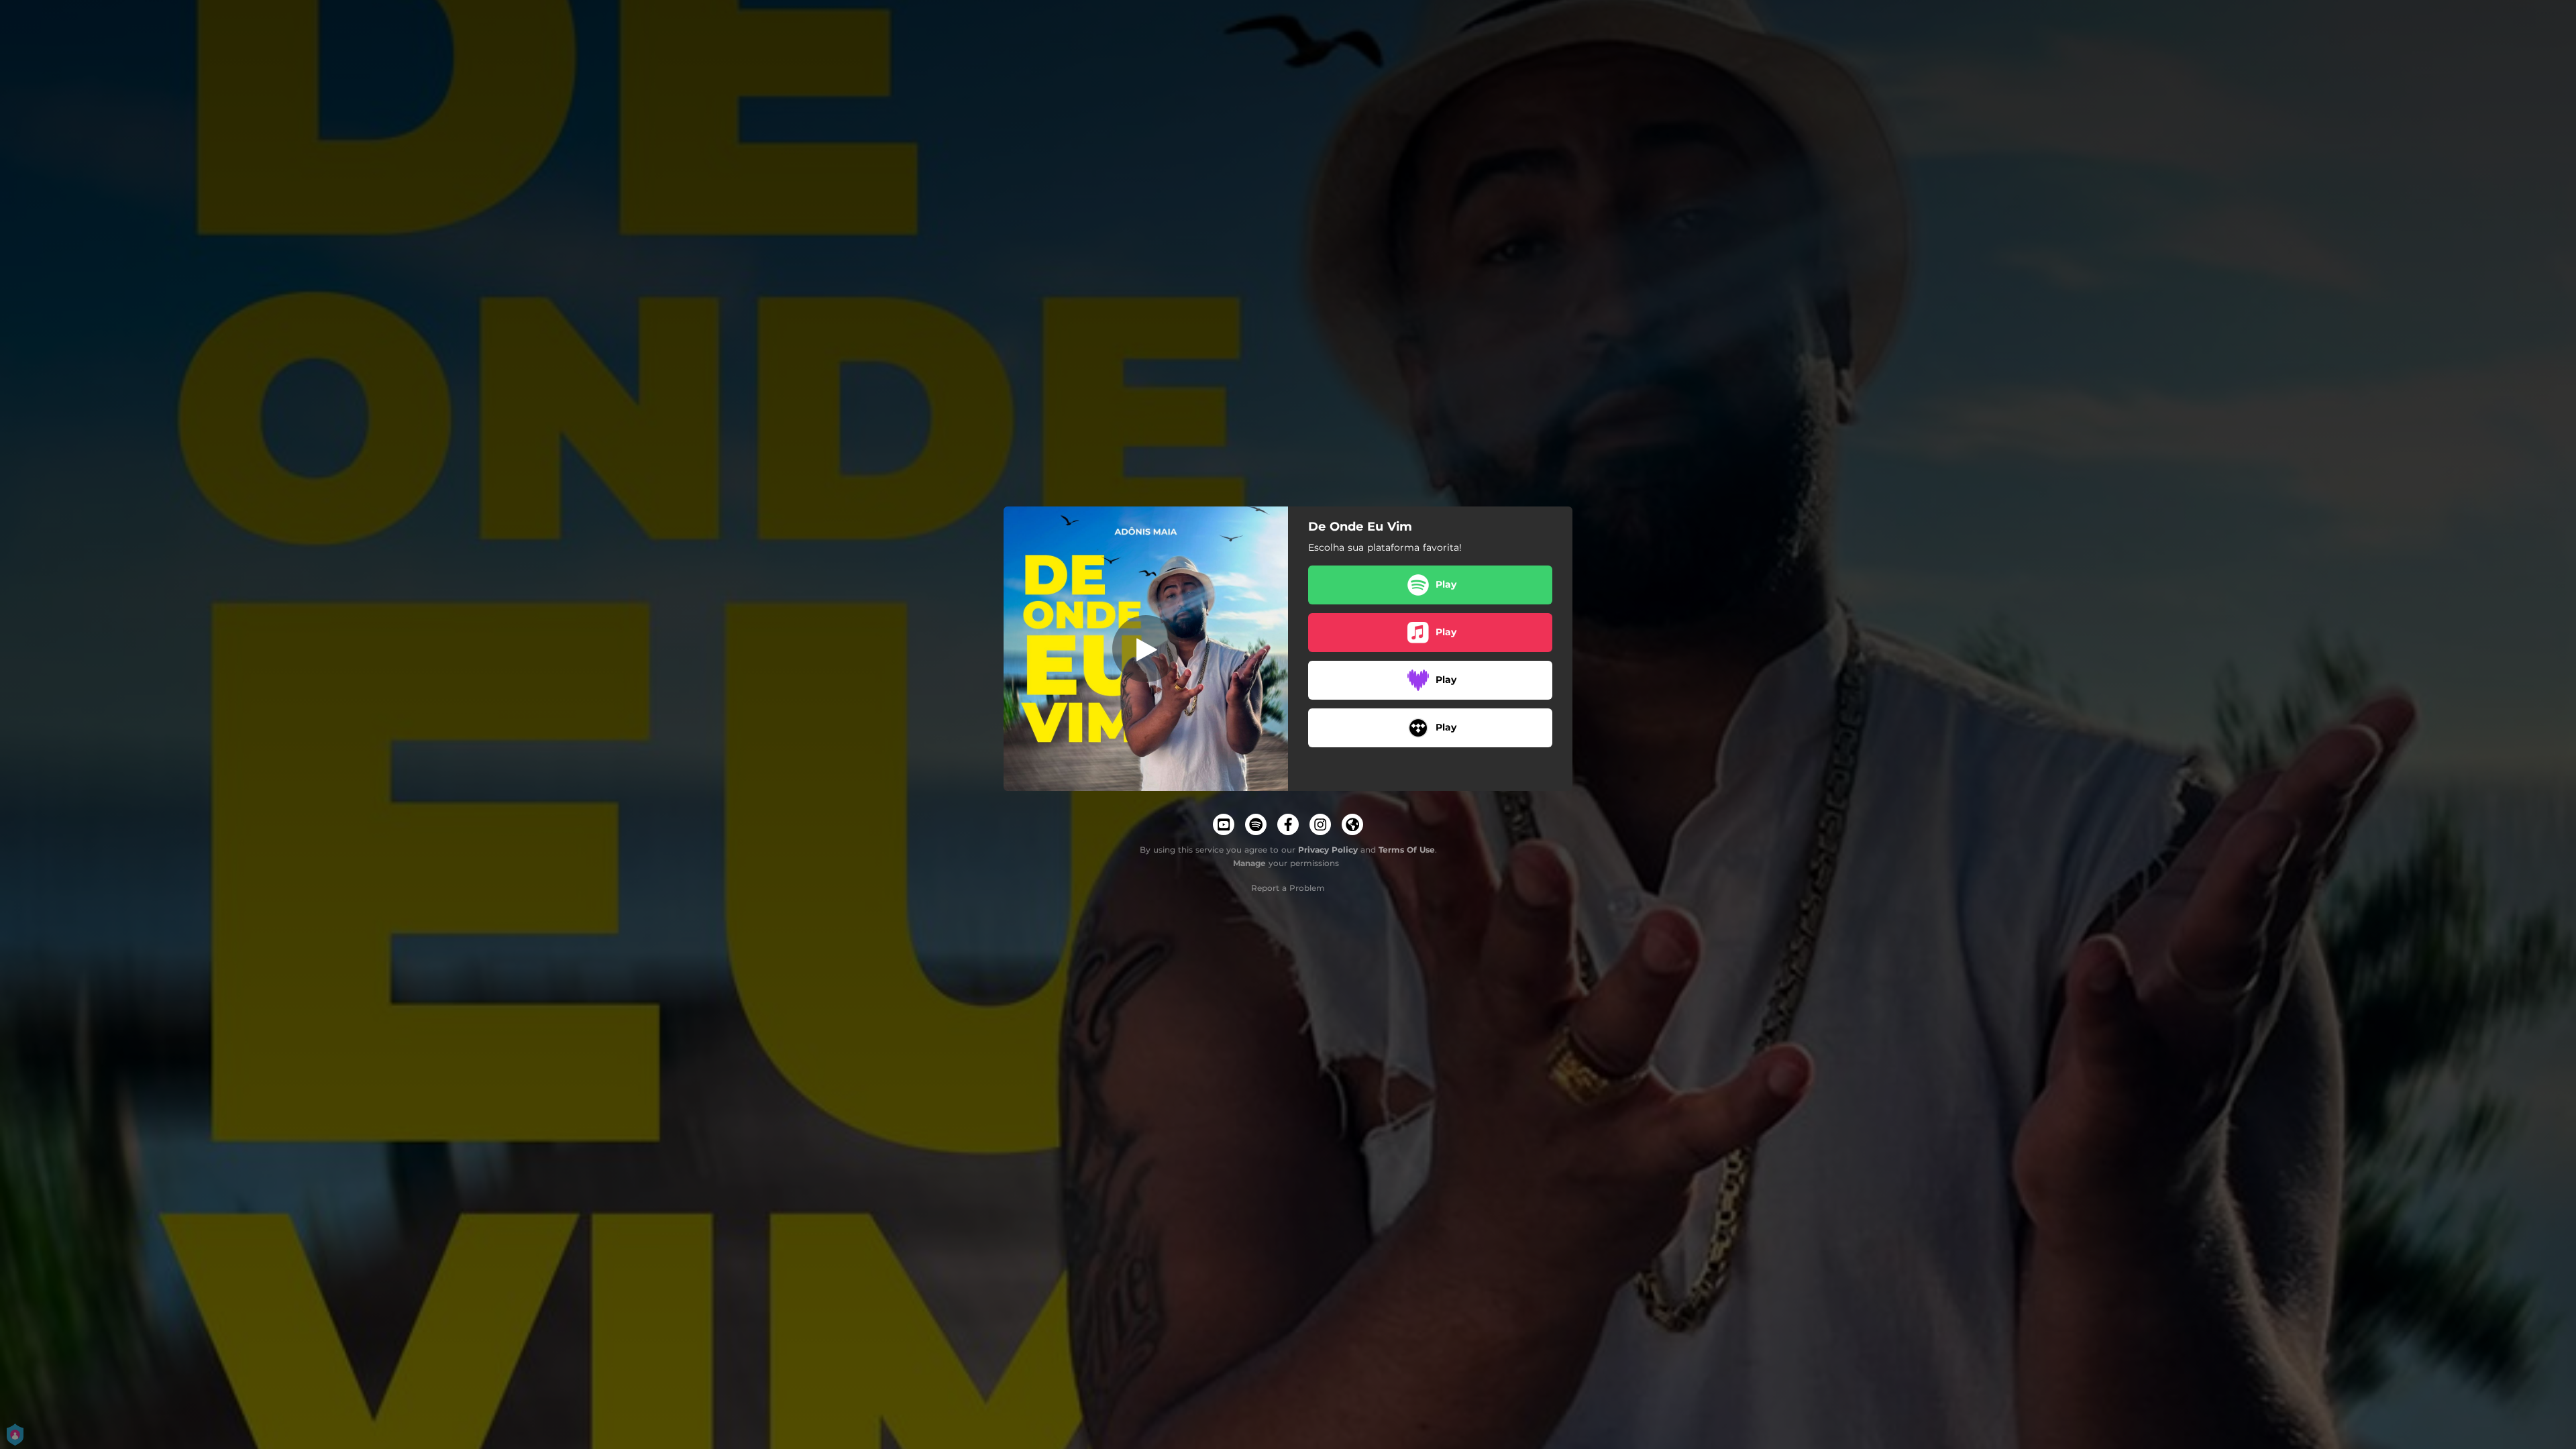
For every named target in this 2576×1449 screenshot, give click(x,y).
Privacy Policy (1328, 850)
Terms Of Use (1407, 850)
